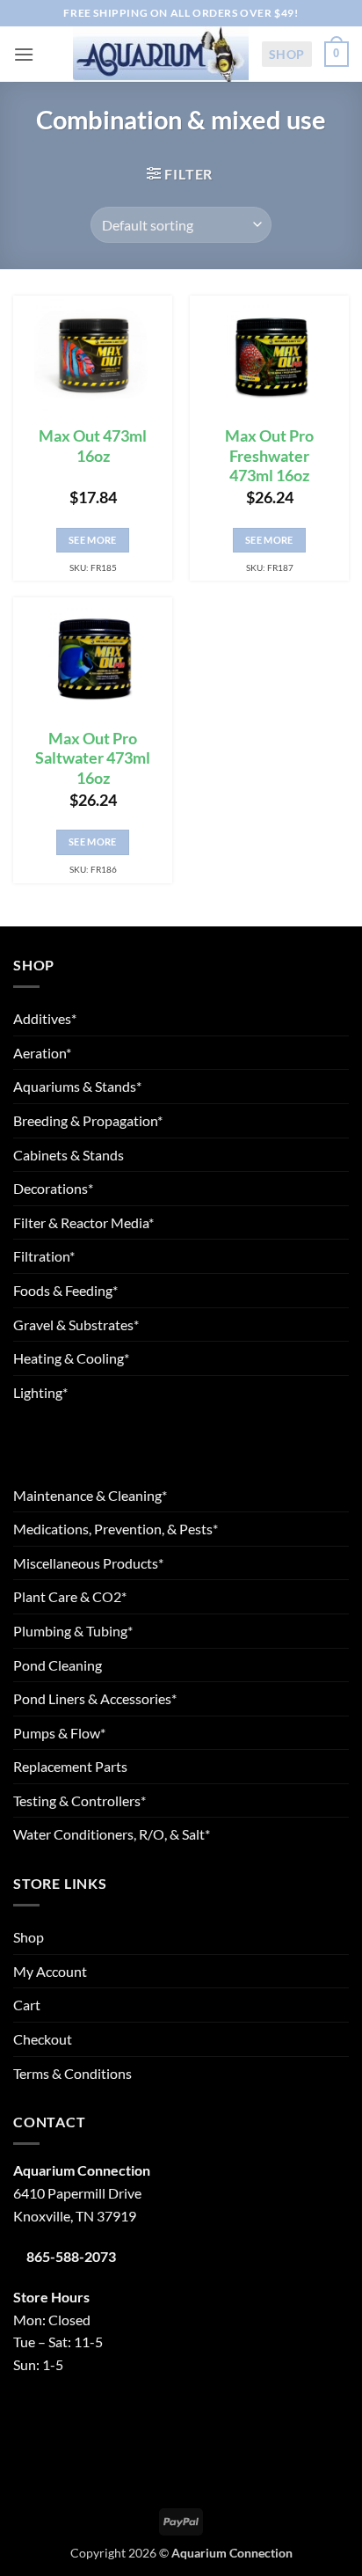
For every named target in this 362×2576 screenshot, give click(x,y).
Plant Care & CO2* (70, 1596)
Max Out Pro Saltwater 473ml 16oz (93, 759)
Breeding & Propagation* (88, 1120)
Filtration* (44, 1256)
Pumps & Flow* (59, 1733)
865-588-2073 (71, 2256)
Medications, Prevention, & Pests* (116, 1529)
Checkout (43, 2039)
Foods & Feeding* (65, 1290)
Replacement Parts (70, 1766)
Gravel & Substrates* (76, 1325)
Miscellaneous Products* (88, 1563)
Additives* (45, 1018)
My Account (50, 1971)
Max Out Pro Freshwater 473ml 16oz (269, 456)
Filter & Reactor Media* (83, 1222)
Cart (27, 2005)
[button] (24, 54)
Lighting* (40, 1392)
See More (93, 540)
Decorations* (53, 1188)
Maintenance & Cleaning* (90, 1495)
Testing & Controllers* (80, 1800)
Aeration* (42, 1053)
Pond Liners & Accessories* (95, 1698)
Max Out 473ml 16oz (93, 446)
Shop (287, 54)
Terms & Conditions (72, 2073)
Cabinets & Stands (69, 1155)
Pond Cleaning (58, 1665)
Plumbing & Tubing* (73, 1631)
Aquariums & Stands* (77, 1086)
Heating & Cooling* (71, 1358)
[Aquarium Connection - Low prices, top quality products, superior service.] (161, 54)
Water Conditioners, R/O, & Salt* (112, 1834)
